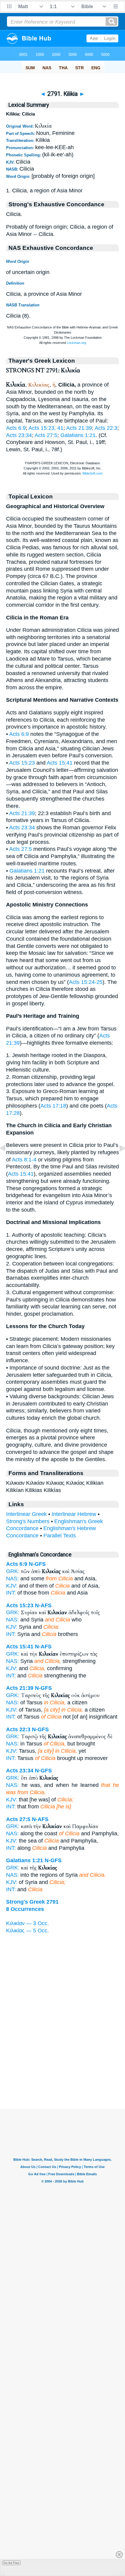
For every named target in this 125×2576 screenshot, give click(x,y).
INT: (11, 1593)
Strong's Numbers (28, 1521)
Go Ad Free (11, 2563)
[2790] (8, 1162)
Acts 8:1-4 (24, 1160)
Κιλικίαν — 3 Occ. (27, 1923)
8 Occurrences (25, 1909)
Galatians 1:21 (78, 435)
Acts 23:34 (19, 435)
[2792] (117, 1162)
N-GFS (37, 1564)
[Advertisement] (62, 2071)
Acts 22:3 (106, 428)
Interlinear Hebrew (74, 1514)
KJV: (12, 1586)
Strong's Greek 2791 (32, 1902)
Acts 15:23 (22, 763)
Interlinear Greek (26, 1514)
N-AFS (43, 1605)
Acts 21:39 (79, 428)
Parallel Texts (60, 1536)
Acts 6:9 (16, 428)
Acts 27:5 (46, 435)
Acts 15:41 (60, 763)
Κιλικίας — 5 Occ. (27, 1931)
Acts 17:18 (53, 1106)
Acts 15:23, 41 (46, 428)
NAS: (12, 1579)
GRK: (13, 1571)
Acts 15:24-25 (86, 982)
